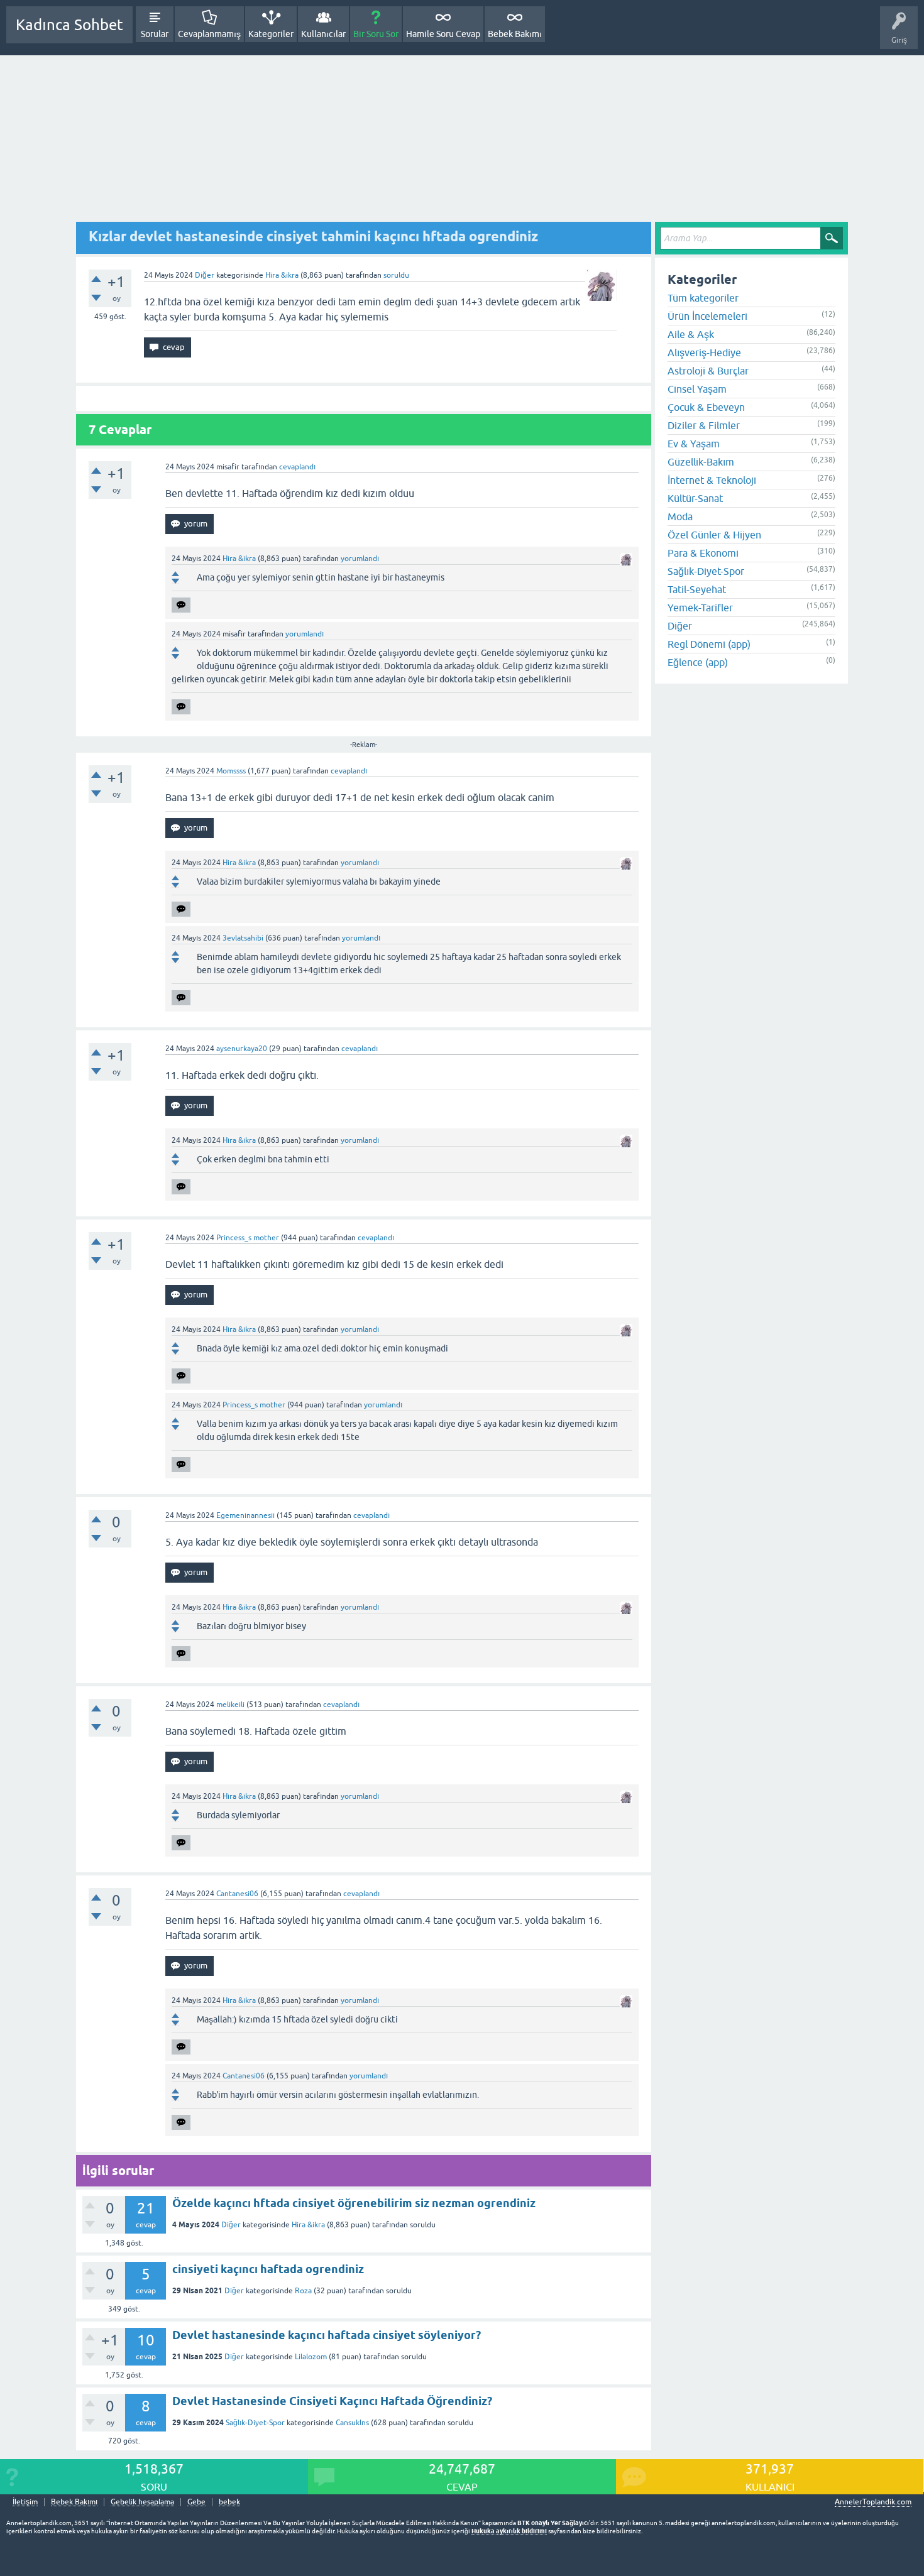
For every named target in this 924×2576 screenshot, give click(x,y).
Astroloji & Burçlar (708, 371)
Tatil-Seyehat (697, 589)
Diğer (205, 275)
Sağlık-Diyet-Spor (255, 2423)
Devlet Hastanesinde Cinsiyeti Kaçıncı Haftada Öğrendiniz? (332, 2401)
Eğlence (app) (698, 662)
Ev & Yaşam (694, 444)
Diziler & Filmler (704, 425)
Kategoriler (271, 34)
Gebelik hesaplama (142, 2502)
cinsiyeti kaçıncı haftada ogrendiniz (268, 2269)
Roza (303, 2291)
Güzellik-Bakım (701, 462)
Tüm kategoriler (703, 298)
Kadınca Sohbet (69, 25)
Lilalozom (311, 2357)
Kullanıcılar (323, 34)
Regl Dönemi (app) (709, 644)
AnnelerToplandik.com (873, 2502)
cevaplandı (297, 467)
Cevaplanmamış (209, 34)
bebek (229, 2502)
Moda (680, 516)
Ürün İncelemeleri (707, 316)
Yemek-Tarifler (700, 608)
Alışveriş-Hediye (704, 352)
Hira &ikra (308, 2225)
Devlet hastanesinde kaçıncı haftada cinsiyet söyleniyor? (327, 2335)
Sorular (155, 34)
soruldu (396, 275)
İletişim (25, 2502)
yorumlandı (360, 559)
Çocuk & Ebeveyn (706, 407)
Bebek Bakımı (515, 34)
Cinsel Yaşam (697, 389)
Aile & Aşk (691, 334)
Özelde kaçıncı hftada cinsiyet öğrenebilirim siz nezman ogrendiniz (354, 2203)
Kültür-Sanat (695, 498)
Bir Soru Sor (376, 34)
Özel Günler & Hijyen (714, 535)
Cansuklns (352, 2423)
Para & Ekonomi (703, 553)
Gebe (196, 2502)
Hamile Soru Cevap (443, 34)
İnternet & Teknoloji (712, 480)
